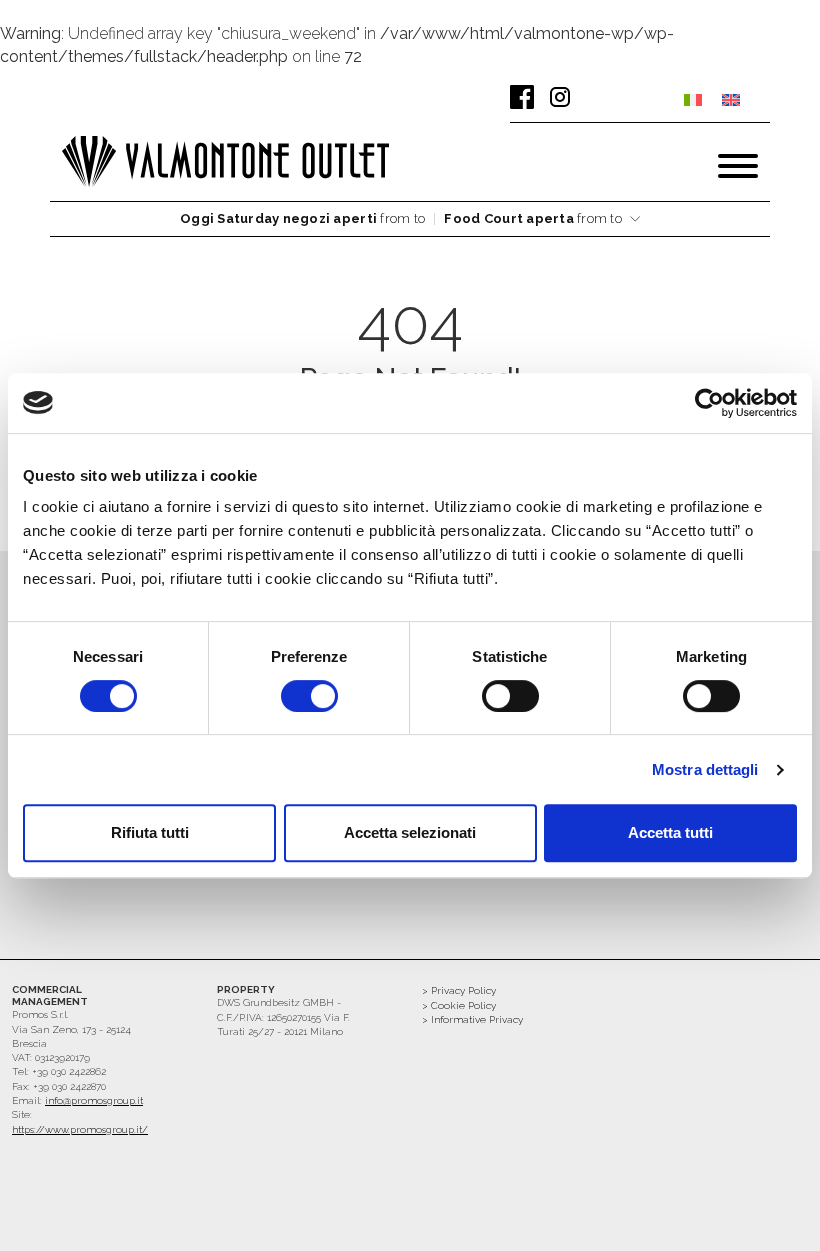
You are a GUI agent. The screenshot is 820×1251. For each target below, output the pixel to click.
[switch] (309, 696)
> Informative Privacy (472, 1019)
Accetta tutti (670, 832)
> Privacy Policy (459, 990)
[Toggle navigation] (738, 166)
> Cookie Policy (459, 1005)
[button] (410, 219)
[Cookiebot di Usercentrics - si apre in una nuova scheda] (709, 403)
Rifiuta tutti (150, 832)
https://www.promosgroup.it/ (80, 1129)
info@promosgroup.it (94, 1100)
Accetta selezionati (410, 832)
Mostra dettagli (705, 769)
